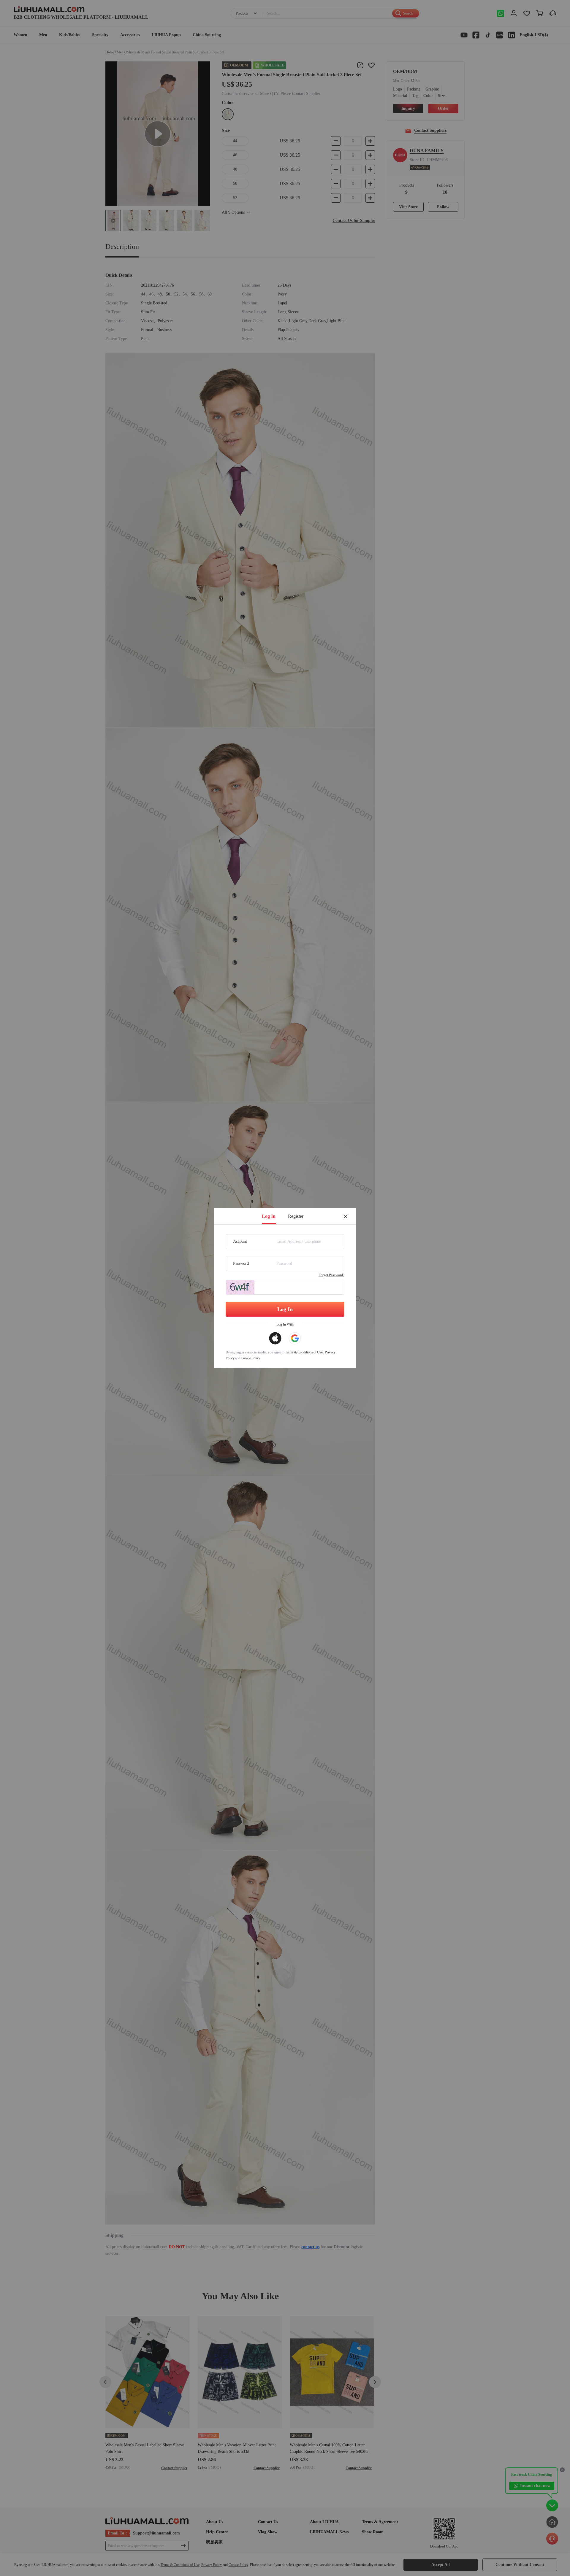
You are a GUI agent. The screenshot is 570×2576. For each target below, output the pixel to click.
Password (241, 1263)
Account (240, 1241)
